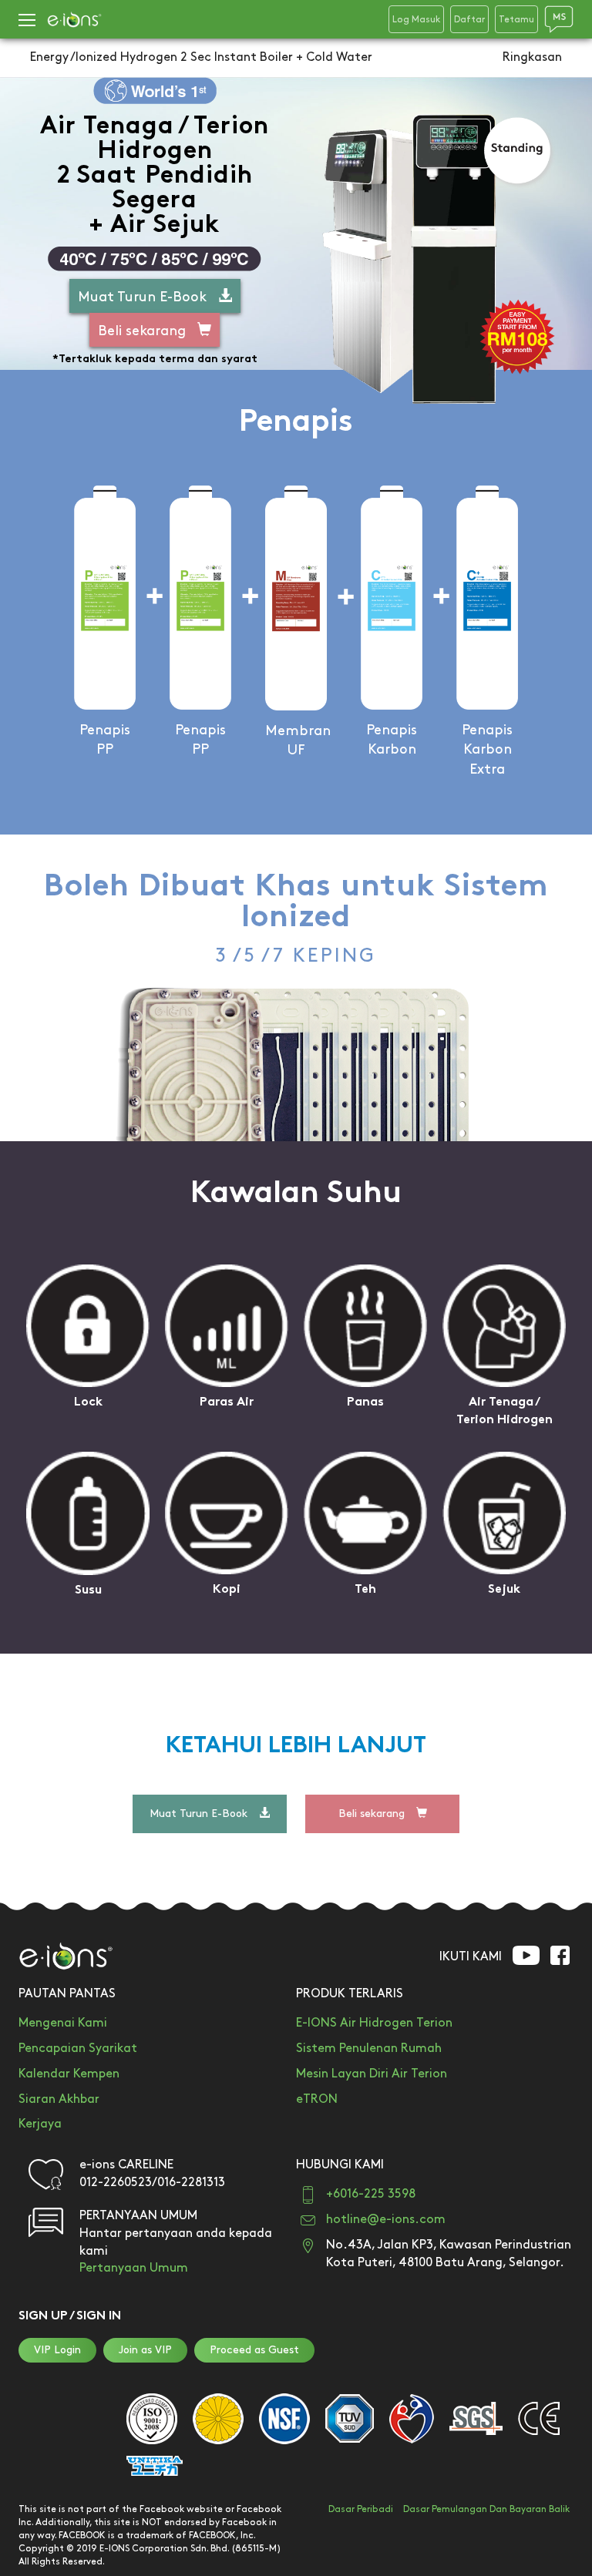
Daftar (469, 20)
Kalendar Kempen (69, 2074)
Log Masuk (416, 20)
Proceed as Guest (254, 2350)
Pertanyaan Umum (134, 2268)
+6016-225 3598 (371, 2194)
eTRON (317, 2099)
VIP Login (57, 2350)
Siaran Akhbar (59, 2099)
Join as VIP (145, 2350)
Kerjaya (40, 2124)
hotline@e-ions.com (386, 2220)
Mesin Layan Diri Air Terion (372, 2074)
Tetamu (516, 20)
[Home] (74, 20)
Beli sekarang (142, 331)
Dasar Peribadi (361, 2509)
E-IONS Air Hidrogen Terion (374, 2023)
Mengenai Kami (63, 2023)
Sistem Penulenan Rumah (369, 2049)
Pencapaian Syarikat (78, 2049)
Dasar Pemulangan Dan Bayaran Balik (486, 2509)
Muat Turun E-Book (142, 297)
